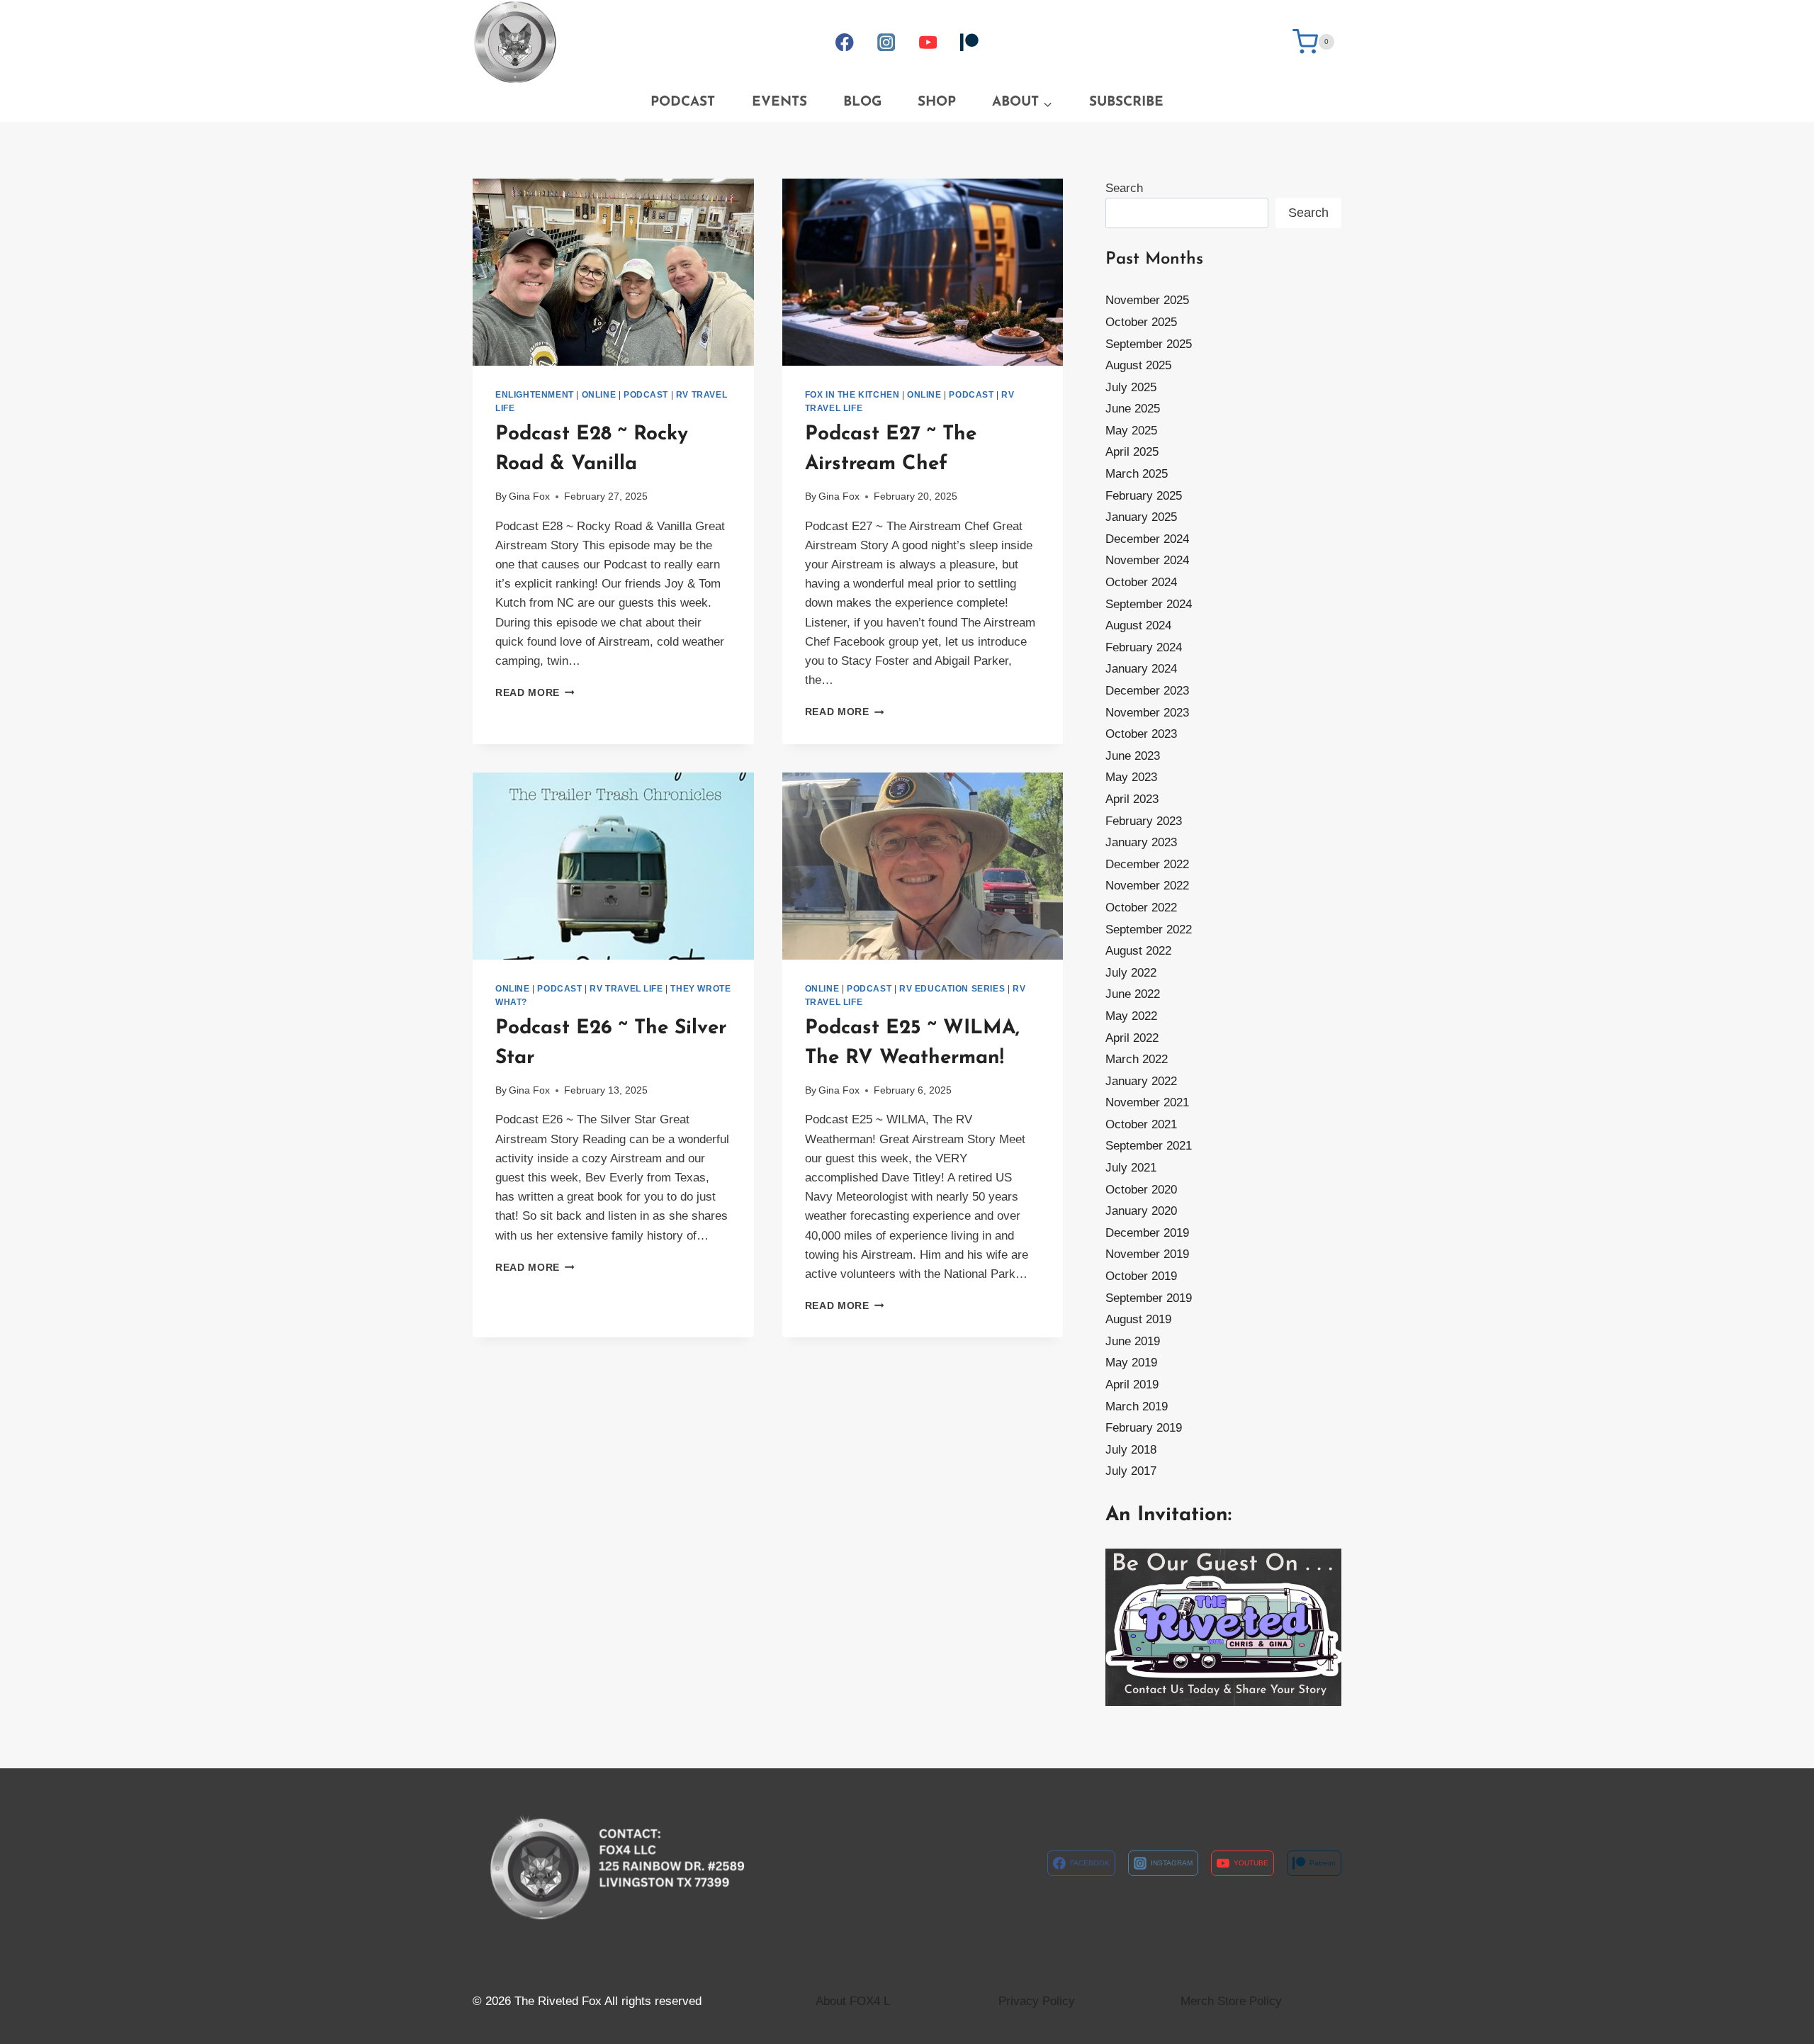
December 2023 (1147, 691)
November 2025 (1147, 300)
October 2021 (1141, 1124)
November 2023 (1147, 713)
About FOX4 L (853, 2001)
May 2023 (1131, 777)
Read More (535, 693)
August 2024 (1138, 625)
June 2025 (1133, 409)
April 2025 (1132, 452)
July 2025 (1131, 387)
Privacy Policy (1037, 2001)
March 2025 (1137, 474)
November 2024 (1147, 560)
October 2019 (1141, 1276)
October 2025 (1141, 322)
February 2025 (1144, 496)
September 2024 (1149, 604)
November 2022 (1147, 886)
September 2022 (1149, 930)
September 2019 (1149, 1298)
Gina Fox (529, 496)
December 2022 (1147, 864)
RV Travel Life (626, 989)
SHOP (937, 102)
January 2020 (1141, 1211)
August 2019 (1138, 1319)
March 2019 (1137, 1406)
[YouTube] (928, 42)
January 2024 (1141, 669)
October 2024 (1141, 582)
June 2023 (1133, 756)
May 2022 (1131, 1016)
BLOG (862, 102)
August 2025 (1138, 365)
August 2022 (1138, 951)
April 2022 (1132, 1038)
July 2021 (1131, 1168)
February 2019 (1144, 1428)
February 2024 (1144, 647)
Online (599, 395)
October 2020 (1141, 1190)
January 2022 (1141, 1081)
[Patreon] (969, 42)
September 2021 (1149, 1146)
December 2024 (1147, 539)
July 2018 (1131, 1450)
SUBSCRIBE (1126, 102)
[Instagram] (886, 42)
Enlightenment (535, 395)
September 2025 (1149, 344)
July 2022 (1131, 973)
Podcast (646, 395)
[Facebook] (845, 42)
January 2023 (1141, 842)
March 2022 (1137, 1059)
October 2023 (1141, 734)
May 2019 (1131, 1363)
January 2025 (1141, 517)
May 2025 (1131, 431)
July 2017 (1131, 1471)
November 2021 (1147, 1102)
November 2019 (1147, 1254)
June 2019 (1133, 1341)
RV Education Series (952, 989)
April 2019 (1132, 1385)
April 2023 (1132, 799)
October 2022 (1141, 908)
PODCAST (683, 102)
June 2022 (1133, 994)
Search (1124, 188)
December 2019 (1147, 1233)
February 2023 (1144, 821)
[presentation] (613, 272)
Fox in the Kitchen (852, 395)
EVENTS (779, 102)
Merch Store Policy (1231, 2001)
